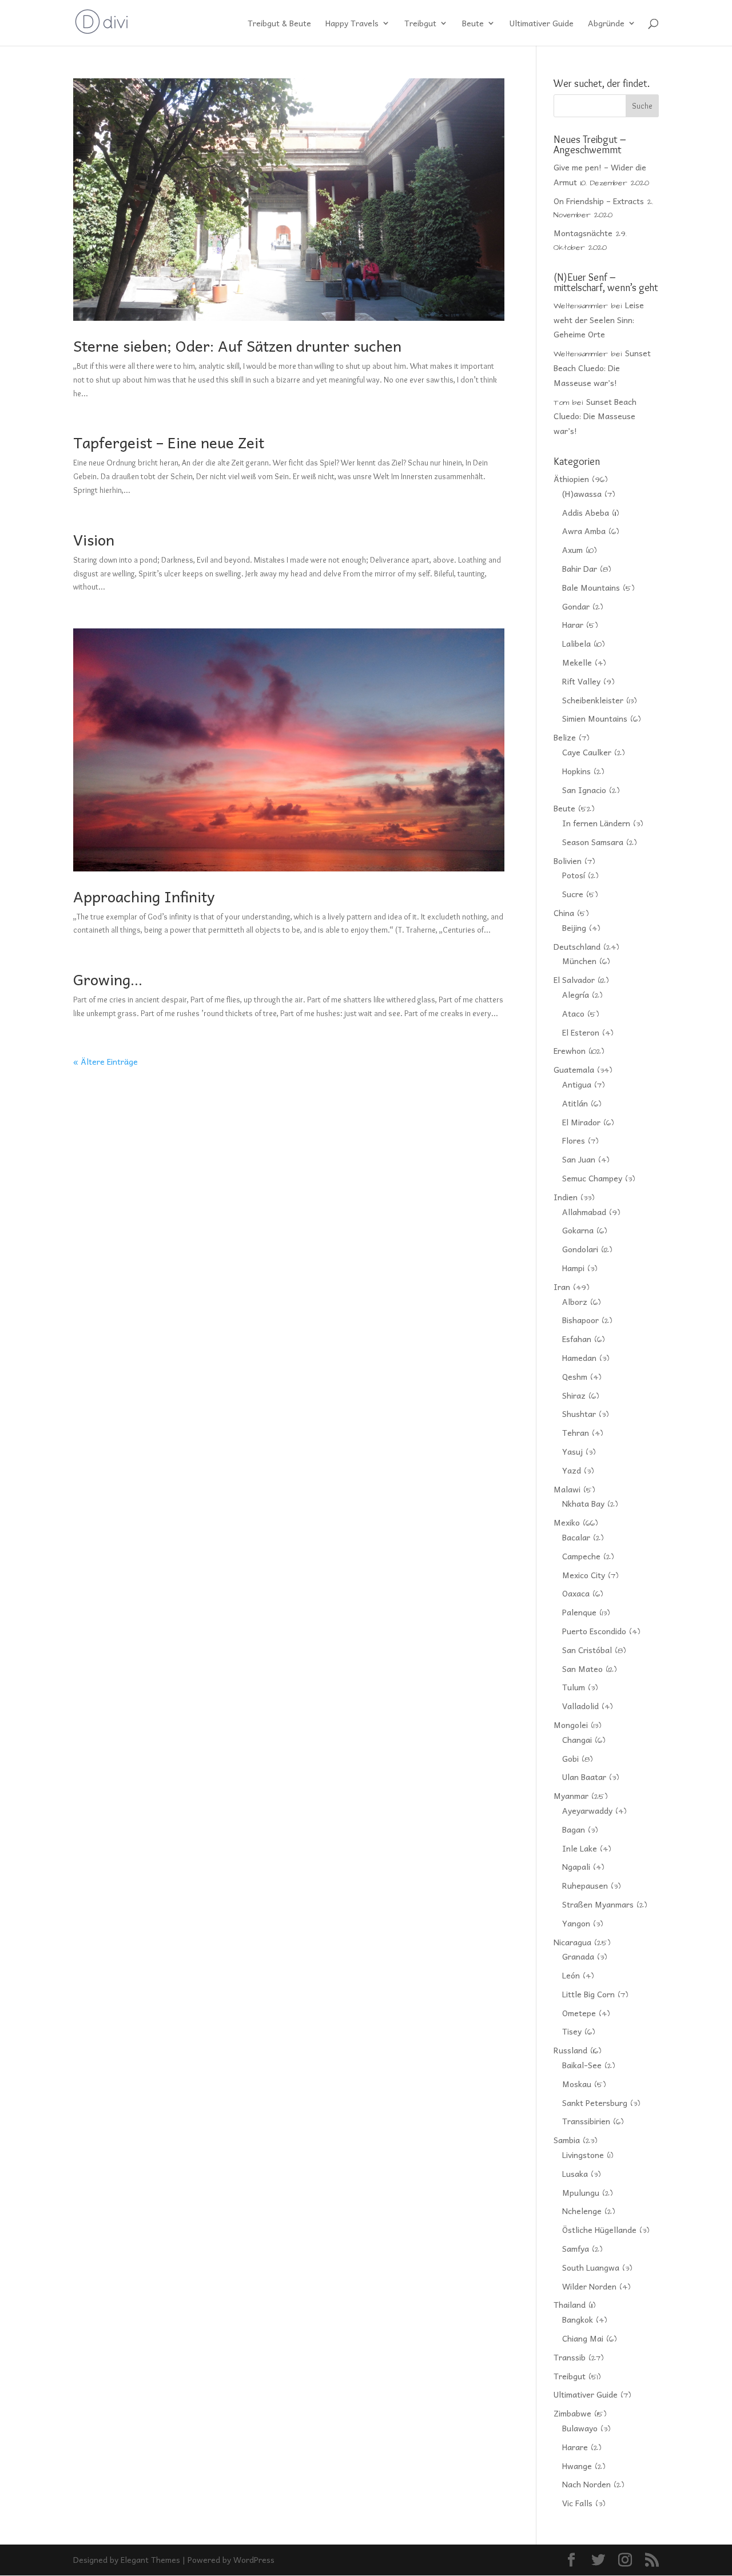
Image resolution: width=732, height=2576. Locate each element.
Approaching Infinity (144, 896)
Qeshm (575, 1376)
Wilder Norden (589, 2286)
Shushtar (579, 1414)
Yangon (576, 1923)
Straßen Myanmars (598, 1904)
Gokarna (578, 1230)
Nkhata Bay (583, 1503)
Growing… (108, 979)
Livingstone (583, 2155)
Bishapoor (580, 1320)
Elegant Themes (150, 2559)
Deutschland (577, 946)
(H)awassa (582, 493)
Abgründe (606, 24)
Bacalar (576, 1537)
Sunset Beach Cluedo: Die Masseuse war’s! (602, 368)
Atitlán (575, 1103)
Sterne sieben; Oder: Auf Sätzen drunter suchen (237, 345)
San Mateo (582, 1669)
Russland (570, 2050)
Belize (565, 737)
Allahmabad (584, 1212)
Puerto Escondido (594, 1631)
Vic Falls (577, 2503)
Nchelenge (582, 2211)
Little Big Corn (588, 1994)
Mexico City (584, 1575)
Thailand (570, 2304)
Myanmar (571, 1795)
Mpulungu (581, 2192)
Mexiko (567, 1522)
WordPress (254, 2559)
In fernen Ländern (596, 823)
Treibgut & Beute (279, 24)
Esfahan (577, 1339)
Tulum (574, 1687)
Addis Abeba (586, 512)
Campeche (581, 1556)
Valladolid (580, 1706)
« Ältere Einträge (106, 1061)
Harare (575, 2447)
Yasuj (572, 1451)
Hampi (573, 1268)
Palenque (579, 1612)
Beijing (574, 927)
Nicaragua (572, 1942)
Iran (562, 1287)
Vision (94, 539)
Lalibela (576, 643)
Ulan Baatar (584, 1777)
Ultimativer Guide (542, 24)
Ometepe (579, 2013)
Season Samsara (593, 842)
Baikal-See (582, 2065)
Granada (578, 1956)
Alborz (575, 1301)
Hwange (577, 2466)
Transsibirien (586, 2121)
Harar (573, 624)
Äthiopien (571, 479)
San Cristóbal (587, 1650)
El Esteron (581, 1032)
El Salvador (574, 980)
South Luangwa (591, 2267)
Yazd (572, 1470)
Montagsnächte (583, 233)
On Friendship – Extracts (599, 201)
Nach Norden (586, 2484)
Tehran (576, 1432)
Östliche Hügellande (599, 2229)
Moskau (577, 2084)
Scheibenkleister (593, 700)
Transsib (570, 2357)
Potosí (574, 875)
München (579, 961)
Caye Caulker (587, 752)
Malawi (567, 1489)
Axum (572, 550)
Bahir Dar (580, 568)
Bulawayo (580, 2428)
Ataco (573, 1013)
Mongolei (571, 1725)
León (571, 1975)
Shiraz (574, 1395)
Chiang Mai (583, 2338)
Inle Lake (580, 1848)
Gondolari (580, 1249)
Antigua (577, 1084)
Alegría (576, 994)
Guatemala (574, 1069)
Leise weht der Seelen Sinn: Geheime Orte (599, 320)
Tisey (572, 2031)
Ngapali (576, 1866)
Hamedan (579, 1357)
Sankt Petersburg (595, 2103)
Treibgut (420, 24)
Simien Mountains (595, 718)
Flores (574, 1140)
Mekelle (577, 662)
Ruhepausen (585, 1885)
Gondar (576, 606)
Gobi (570, 1758)
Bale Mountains (591, 587)
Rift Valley (581, 681)
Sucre (573, 894)
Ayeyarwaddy (587, 1810)
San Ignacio (584, 790)
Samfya (576, 2248)
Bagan (574, 1829)
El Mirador (581, 1122)
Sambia (567, 2140)
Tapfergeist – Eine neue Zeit (169, 442)
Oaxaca (576, 1593)
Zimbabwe (572, 2413)
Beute (473, 24)
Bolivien (568, 861)
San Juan (579, 1159)
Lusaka (575, 2173)
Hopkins (576, 771)
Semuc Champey (592, 1178)
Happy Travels (352, 24)
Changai (577, 1739)
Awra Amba (584, 531)
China (564, 913)
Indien (566, 1197)
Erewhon (570, 1050)
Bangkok (578, 2319)
